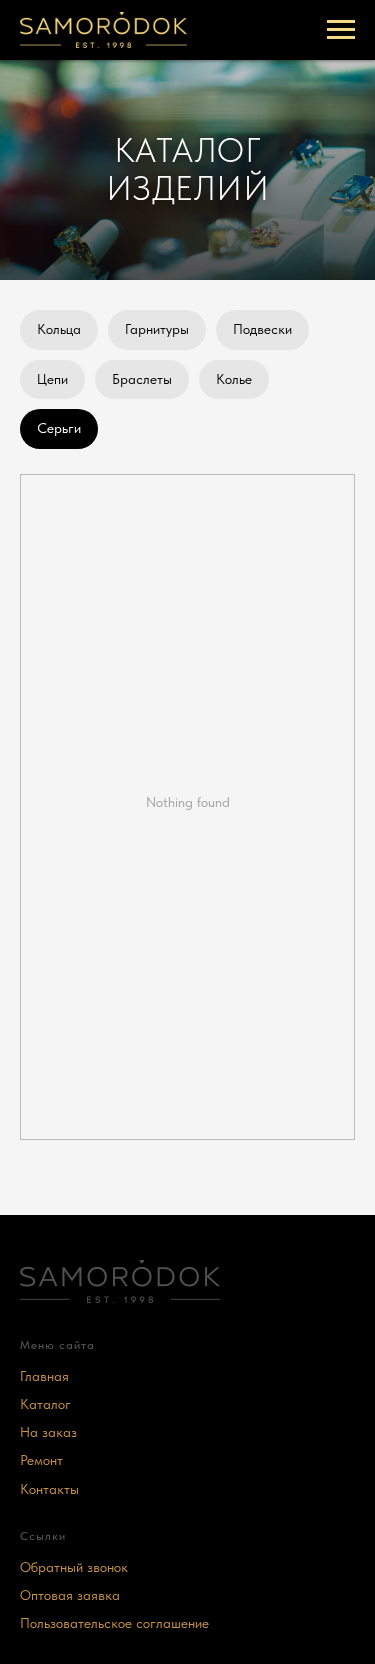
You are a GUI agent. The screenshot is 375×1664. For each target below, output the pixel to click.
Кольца (59, 329)
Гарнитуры (157, 329)
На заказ (48, 1432)
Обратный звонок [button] (74, 1567)
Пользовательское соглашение (114, 1623)
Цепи (52, 379)
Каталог (45, 1404)
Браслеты (142, 379)
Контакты (49, 1489)
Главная (44, 1376)
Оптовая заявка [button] (70, 1595)
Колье (234, 379)
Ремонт (41, 1460)
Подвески (262, 329)
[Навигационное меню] (341, 30)
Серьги (59, 428)
